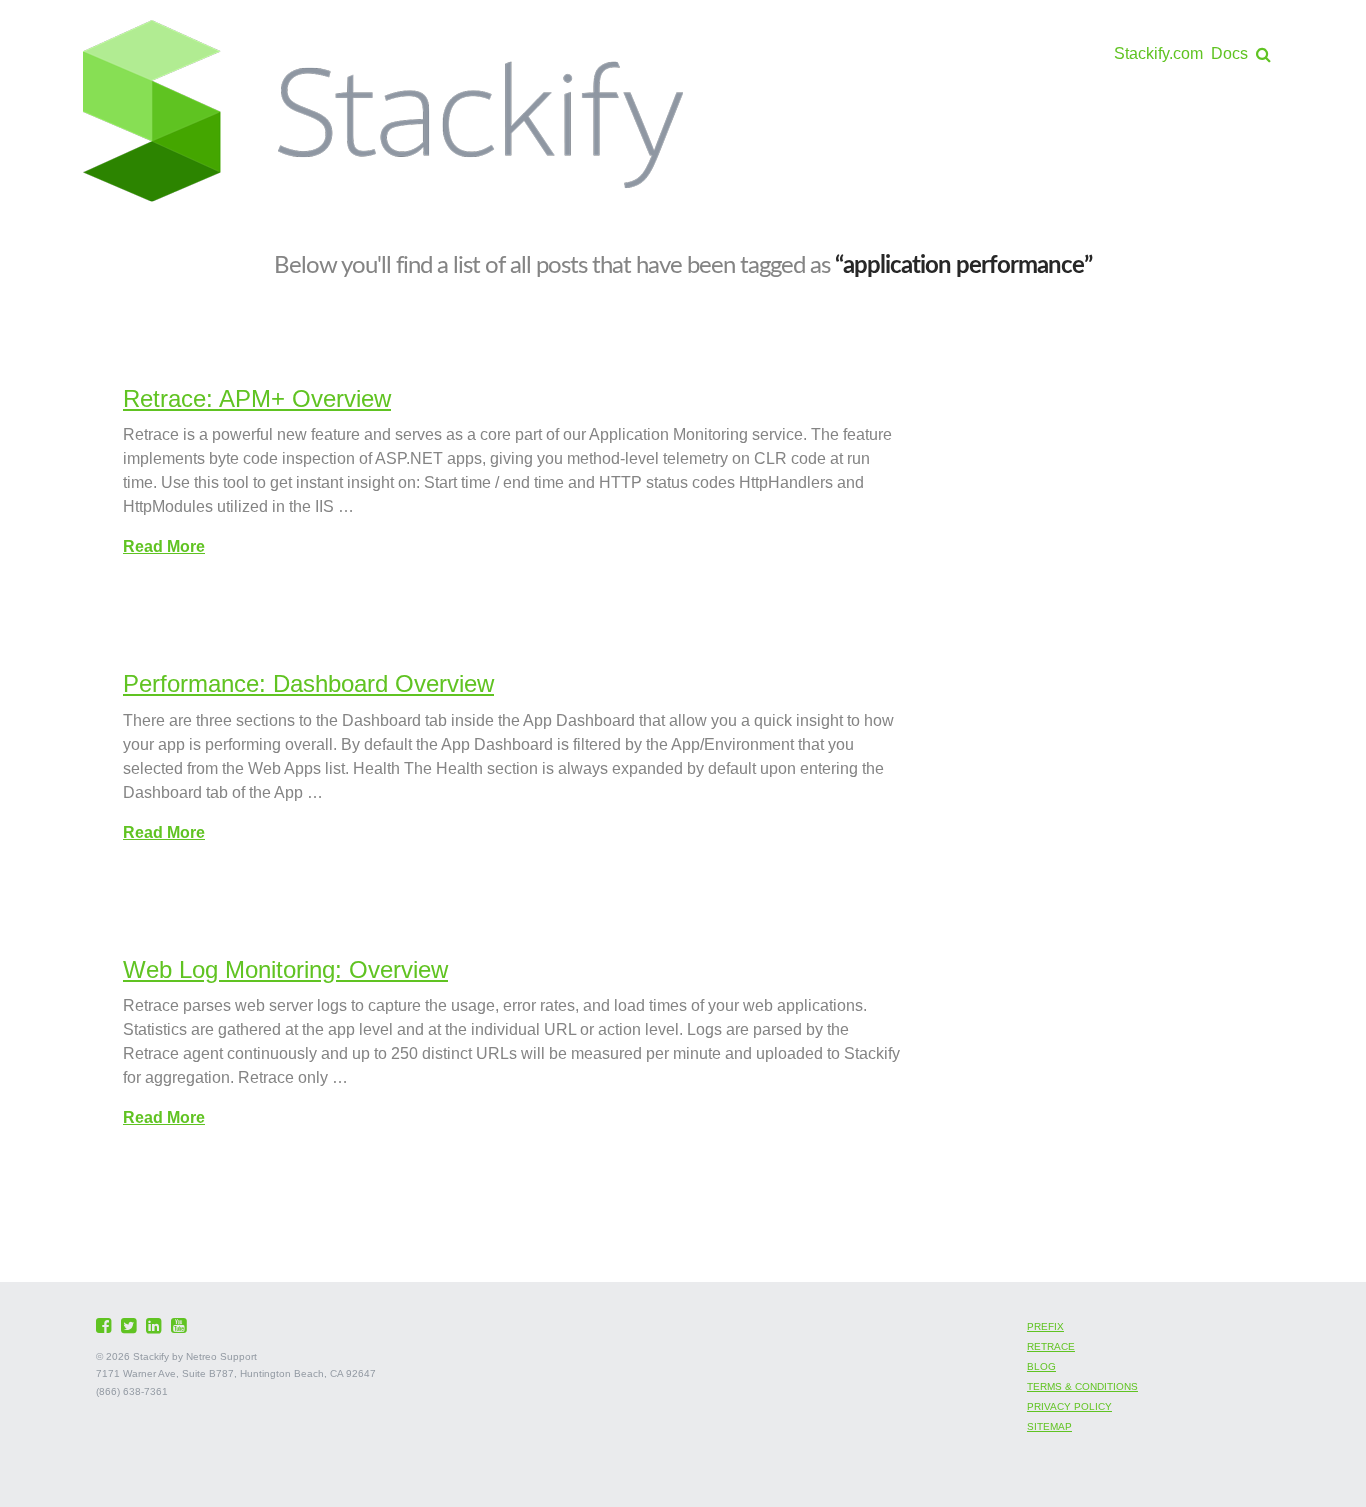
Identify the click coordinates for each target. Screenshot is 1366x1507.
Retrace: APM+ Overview (257, 398)
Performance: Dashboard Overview (308, 683)
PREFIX (1045, 1326)
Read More (164, 546)
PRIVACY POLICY (1069, 1406)
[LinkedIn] (156, 1326)
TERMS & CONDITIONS (1082, 1386)
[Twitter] (131, 1326)
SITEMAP (1049, 1426)
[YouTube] (181, 1326)
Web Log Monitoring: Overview (285, 969)
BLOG (1041, 1366)
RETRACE (1051, 1346)
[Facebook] (106, 1326)
